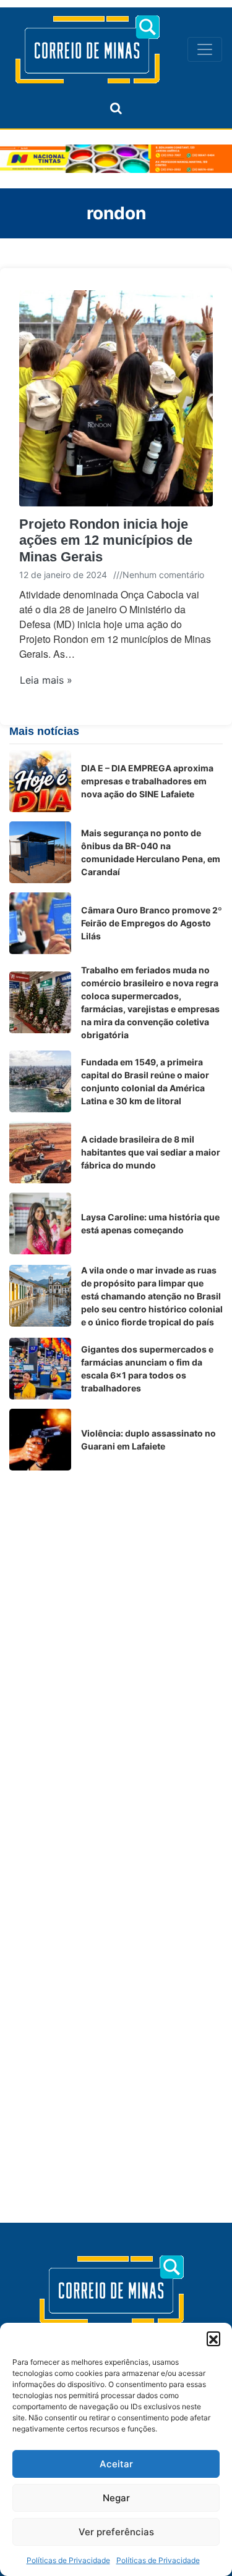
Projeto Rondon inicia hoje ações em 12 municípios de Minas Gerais (106, 540)
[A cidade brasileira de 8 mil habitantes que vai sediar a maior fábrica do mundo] (40, 1152)
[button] (213, 2338)
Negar (116, 2498)
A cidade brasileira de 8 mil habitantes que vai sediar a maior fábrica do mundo (151, 1152)
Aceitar (116, 2464)
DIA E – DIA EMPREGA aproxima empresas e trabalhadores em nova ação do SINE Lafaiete (147, 781)
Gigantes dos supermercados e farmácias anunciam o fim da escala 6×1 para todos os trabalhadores (147, 1369)
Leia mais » (46, 680)
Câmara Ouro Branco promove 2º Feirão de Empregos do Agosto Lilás (152, 923)
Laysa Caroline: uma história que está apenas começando (150, 1223)
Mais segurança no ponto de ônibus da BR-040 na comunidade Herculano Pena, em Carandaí (151, 852)
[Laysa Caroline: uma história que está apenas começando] (40, 1223)
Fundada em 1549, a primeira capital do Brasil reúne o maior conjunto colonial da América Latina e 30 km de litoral (145, 1081)
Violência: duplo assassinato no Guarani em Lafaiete (148, 1440)
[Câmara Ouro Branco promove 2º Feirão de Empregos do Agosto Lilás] (40, 923)
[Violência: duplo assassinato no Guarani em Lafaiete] (40, 1440)
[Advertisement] (116, 1596)
